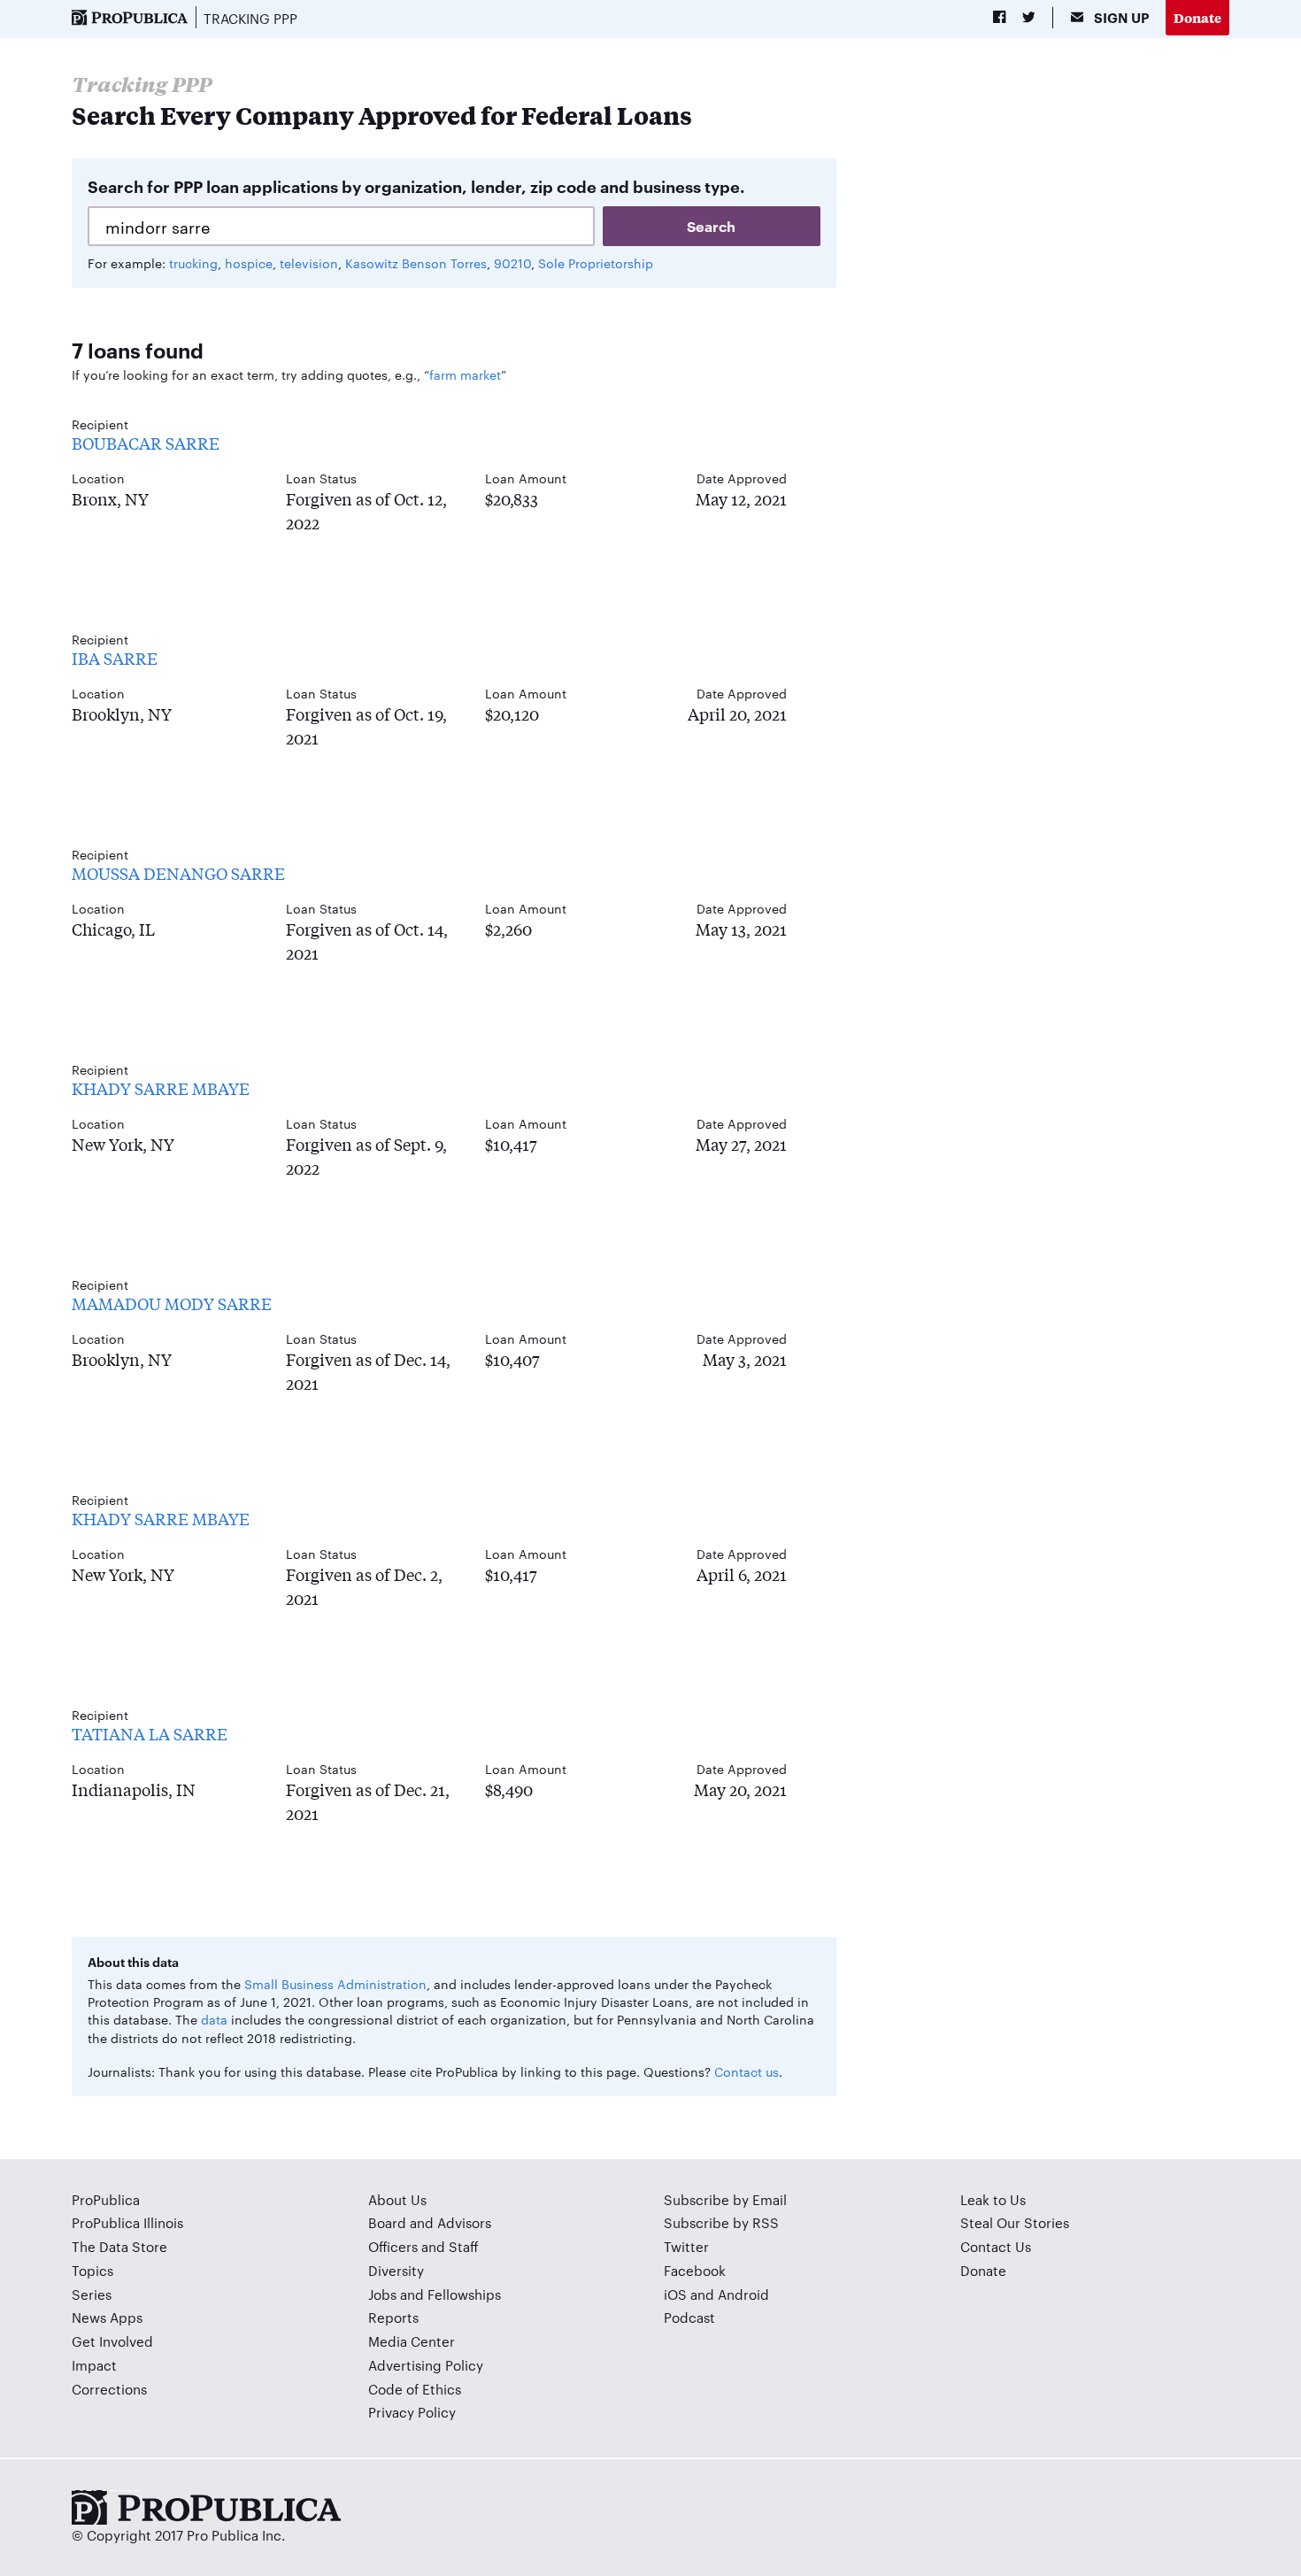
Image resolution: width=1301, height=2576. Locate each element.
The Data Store (119, 2246)
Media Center (412, 2341)
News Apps (107, 2317)
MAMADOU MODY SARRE (172, 1303)
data (214, 2019)
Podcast (689, 2317)
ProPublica (106, 2199)
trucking (193, 263)
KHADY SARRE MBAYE (161, 1088)
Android (743, 2294)
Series (92, 2294)
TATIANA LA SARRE (150, 1733)
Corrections (109, 2389)
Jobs (382, 2294)
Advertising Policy (426, 2365)
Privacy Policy (412, 2412)
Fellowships (464, 2294)
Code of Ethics (415, 2389)
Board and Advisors (430, 2222)
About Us (397, 2199)
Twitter (686, 2246)
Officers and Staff (423, 2246)
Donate (1197, 17)
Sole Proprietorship (596, 263)
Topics (92, 2270)
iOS (675, 2294)
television (309, 263)
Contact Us (996, 2246)
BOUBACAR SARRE (146, 443)
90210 (512, 263)
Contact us (747, 2071)
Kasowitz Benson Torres (416, 263)
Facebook (695, 2270)
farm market (465, 374)
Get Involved (112, 2341)
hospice (249, 263)
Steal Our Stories (1015, 2222)
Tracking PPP (250, 18)
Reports (393, 2317)
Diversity (396, 2270)
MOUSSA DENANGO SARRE (178, 873)
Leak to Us (993, 2199)
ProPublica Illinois (127, 2222)
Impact (94, 2365)
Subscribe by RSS (721, 2222)
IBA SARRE (115, 658)
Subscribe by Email (725, 2199)
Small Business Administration (335, 1984)
